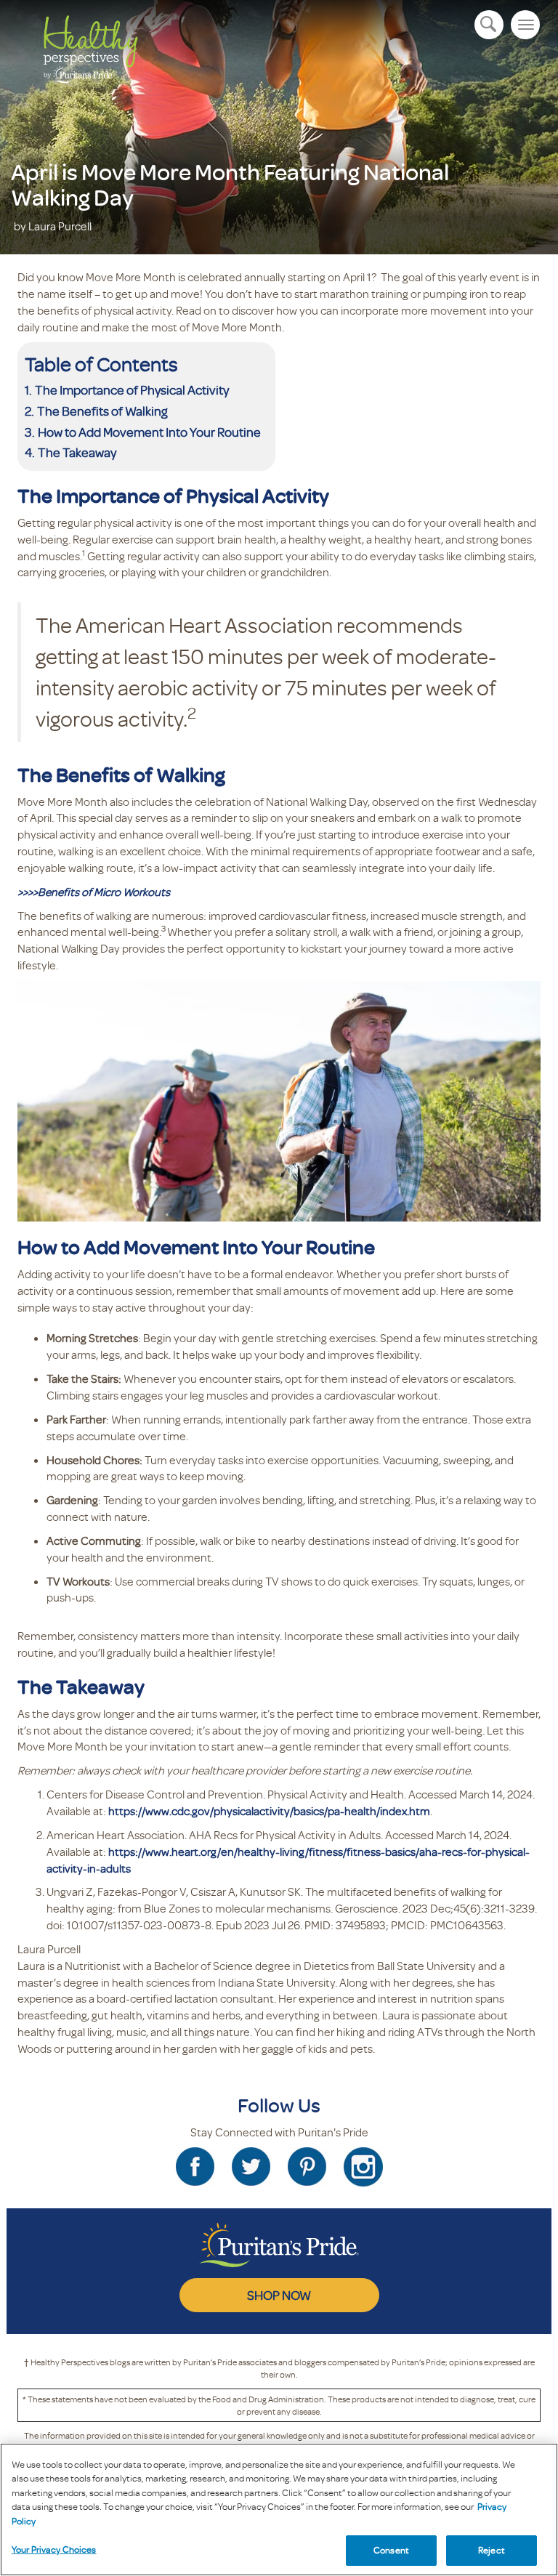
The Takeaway (77, 452)
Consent (391, 2550)
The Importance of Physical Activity (132, 389)
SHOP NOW (279, 2295)
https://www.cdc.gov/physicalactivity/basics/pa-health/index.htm (269, 1811)
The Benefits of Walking (102, 411)
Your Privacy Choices (54, 2549)
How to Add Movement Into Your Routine (149, 432)
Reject (492, 2550)
